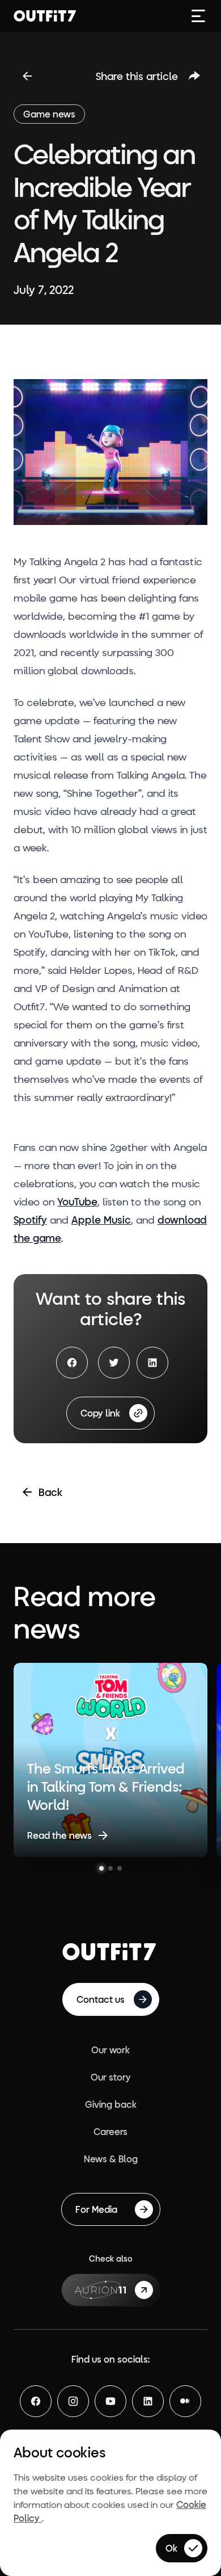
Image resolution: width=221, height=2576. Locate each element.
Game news (49, 114)
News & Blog (111, 2159)
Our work (110, 2050)
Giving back (111, 2104)
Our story (111, 2077)
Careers (110, 2131)
